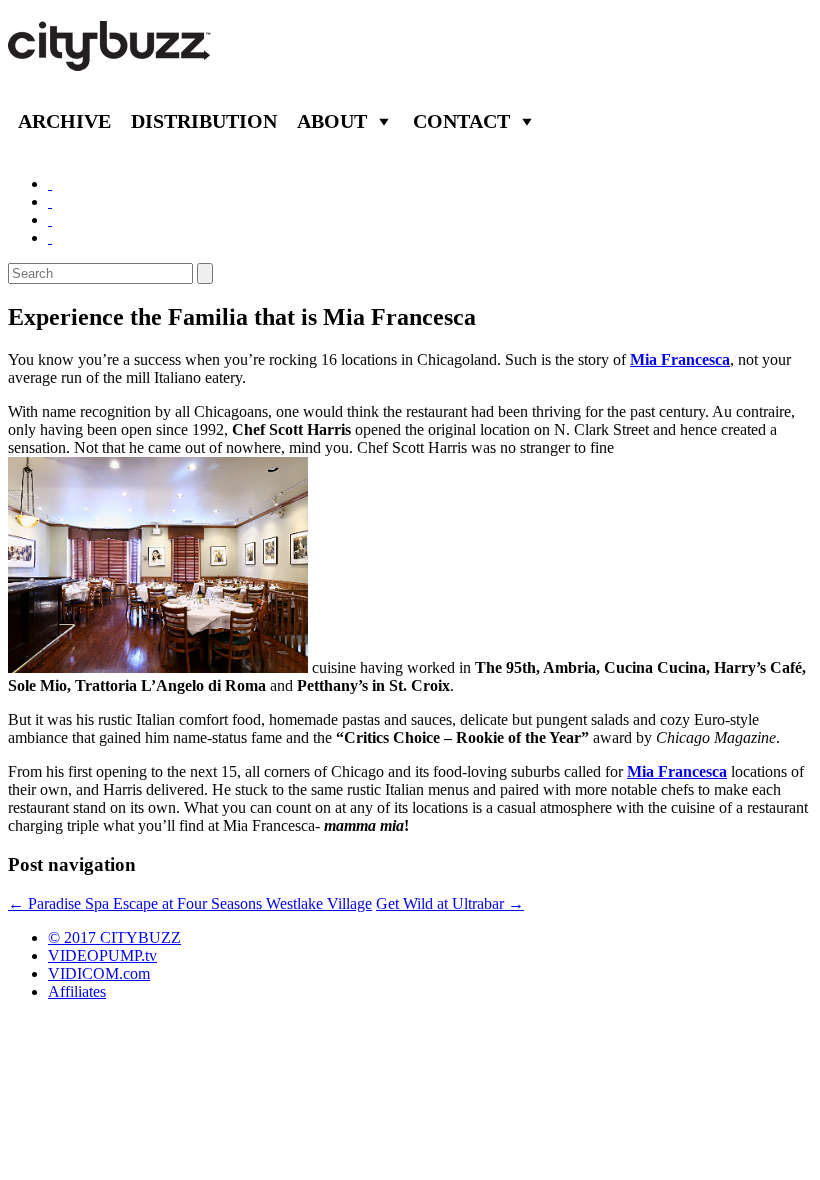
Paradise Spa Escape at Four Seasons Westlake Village (190, 903)
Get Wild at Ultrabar (450, 903)
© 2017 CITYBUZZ (114, 937)
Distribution (204, 121)
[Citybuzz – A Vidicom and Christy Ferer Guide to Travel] (111, 60)
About (332, 121)
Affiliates (77, 991)
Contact (461, 121)
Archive (64, 121)
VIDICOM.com (99, 973)
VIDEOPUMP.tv (102, 955)
